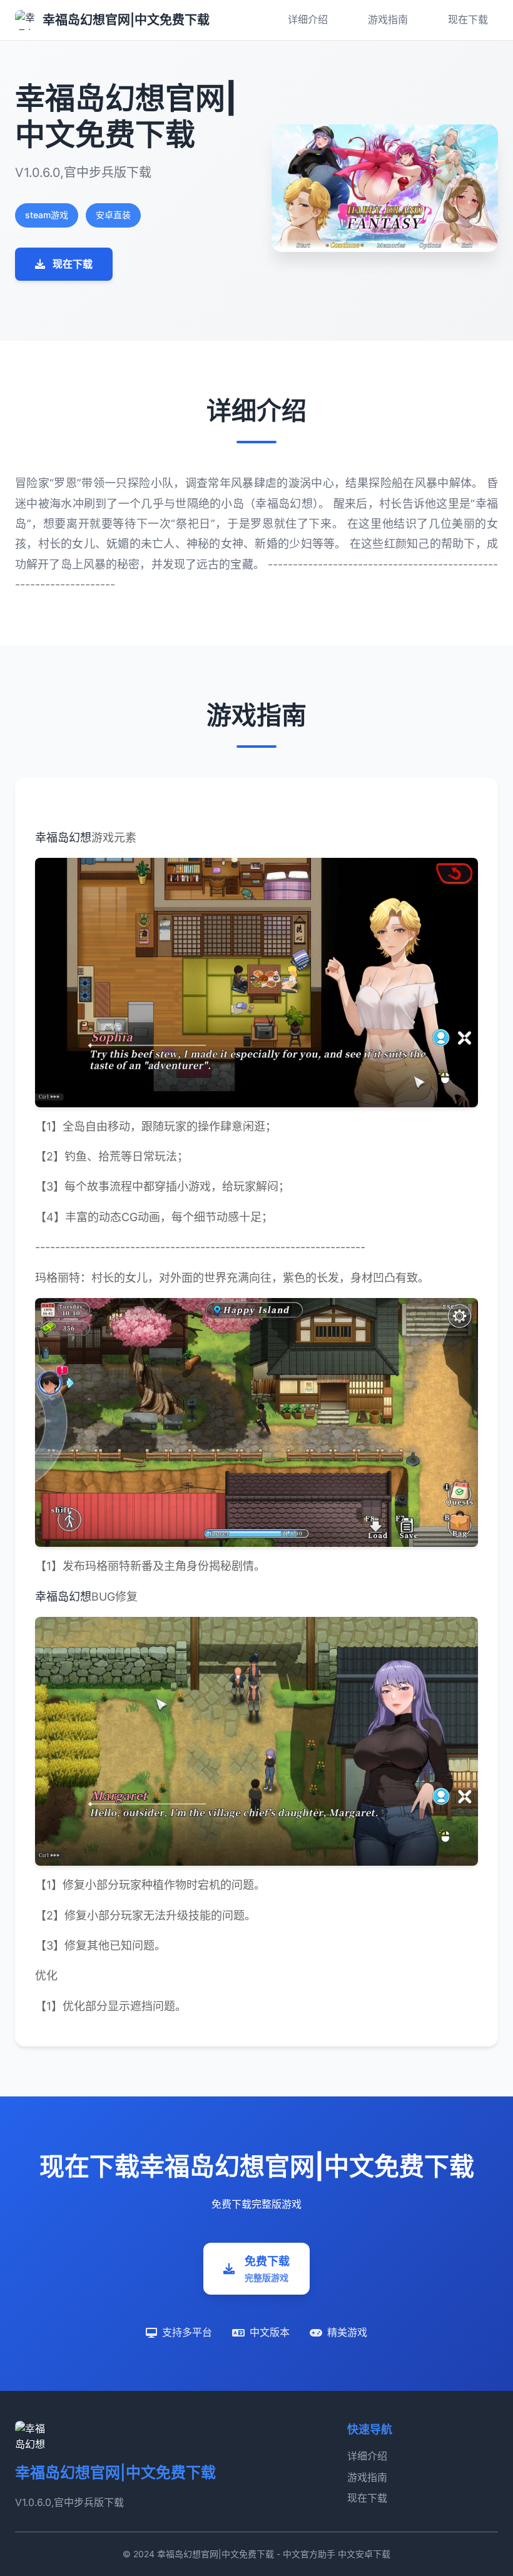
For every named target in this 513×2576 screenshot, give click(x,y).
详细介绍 (308, 19)
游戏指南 (388, 19)
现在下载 (468, 19)
